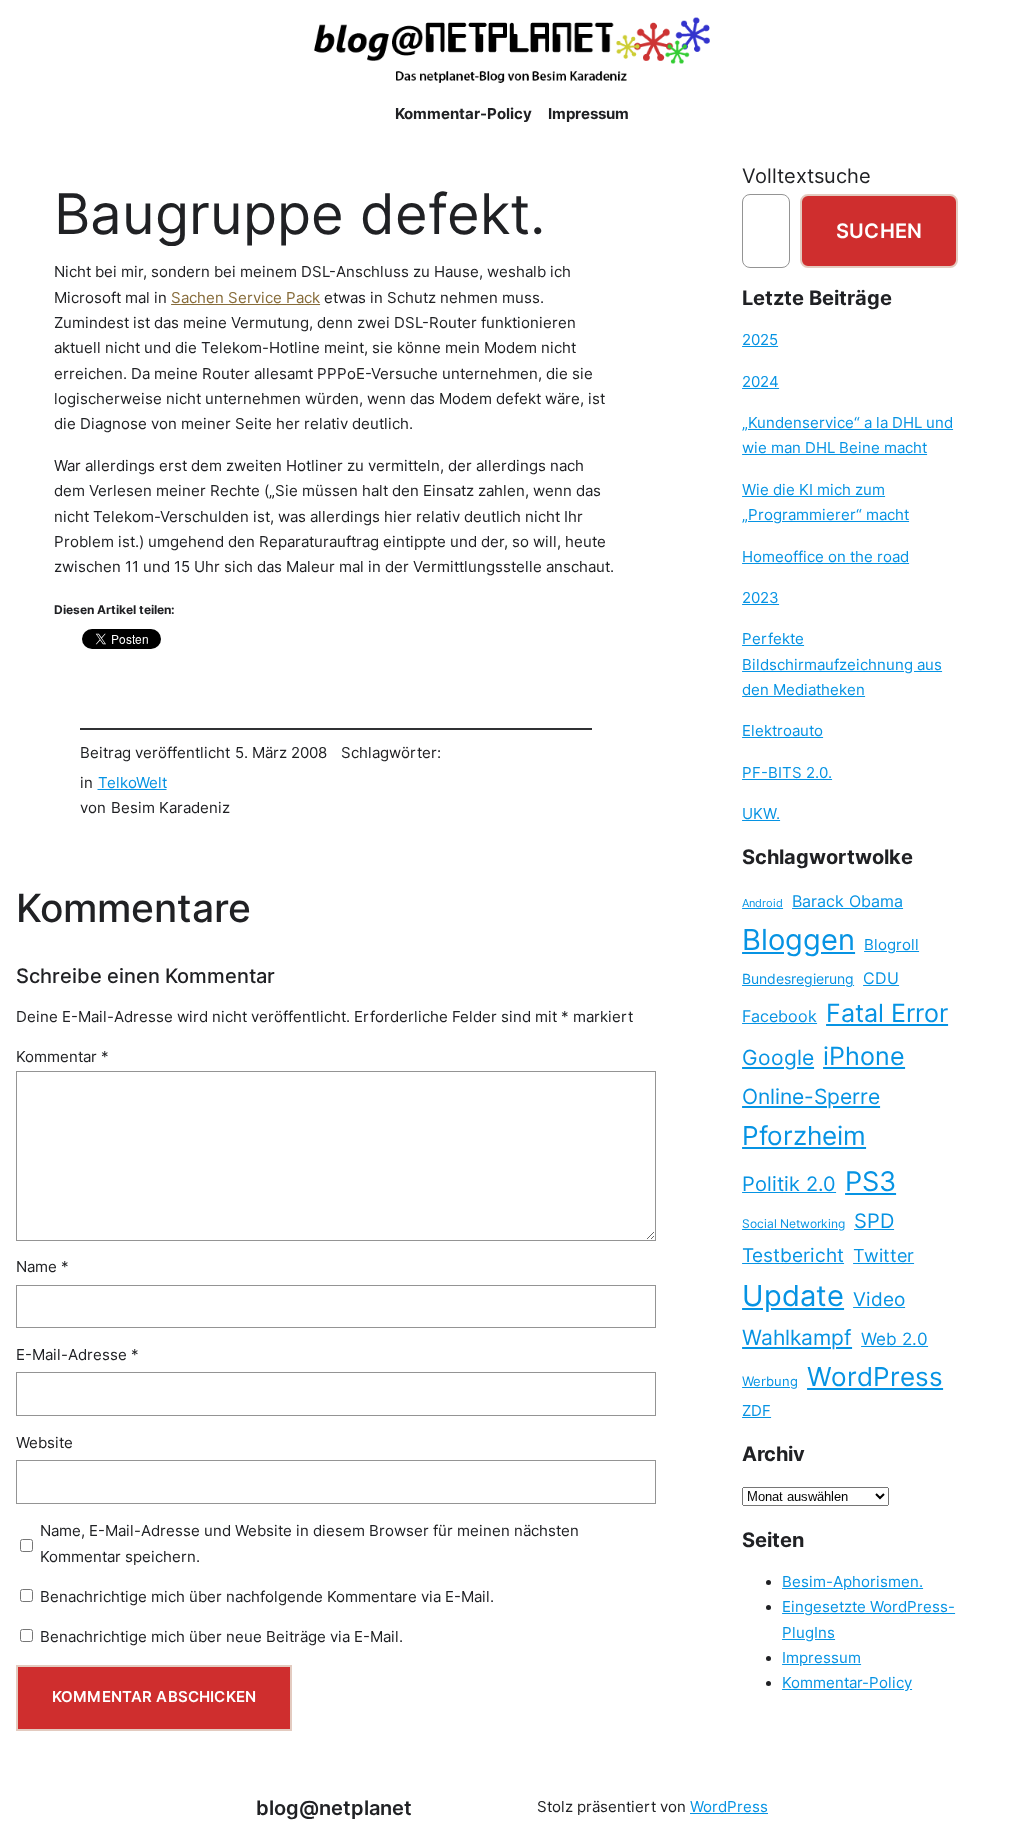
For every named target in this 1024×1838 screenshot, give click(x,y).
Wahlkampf (797, 1337)
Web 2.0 (894, 1338)
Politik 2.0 (789, 1184)
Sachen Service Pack (245, 298)
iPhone (864, 1056)
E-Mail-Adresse (77, 1355)
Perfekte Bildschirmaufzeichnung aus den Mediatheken (842, 664)
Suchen (879, 230)
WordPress (875, 1376)
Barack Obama (847, 901)
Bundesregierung (798, 979)
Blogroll (891, 945)
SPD (874, 1221)
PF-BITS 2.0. (787, 773)
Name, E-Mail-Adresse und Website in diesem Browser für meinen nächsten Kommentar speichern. (309, 1543)
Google (778, 1057)
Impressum (821, 1658)
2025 (760, 340)
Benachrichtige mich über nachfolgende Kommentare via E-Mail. (267, 1597)
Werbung (770, 1381)
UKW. (761, 814)
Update (793, 1295)
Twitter (883, 1255)
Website (44, 1443)
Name (42, 1267)
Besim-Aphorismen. (852, 1582)
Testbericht (793, 1255)
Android (762, 903)
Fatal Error (887, 1013)
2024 (760, 382)
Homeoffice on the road (825, 557)
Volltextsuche (806, 175)
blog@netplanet (334, 1807)
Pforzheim (804, 1135)
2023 (760, 598)
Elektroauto (782, 731)
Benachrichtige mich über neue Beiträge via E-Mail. (221, 1637)
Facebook (779, 1016)
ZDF (756, 1411)
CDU (881, 978)
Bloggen (798, 939)
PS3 (870, 1181)
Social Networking (793, 1223)
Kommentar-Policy (847, 1683)
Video (879, 1299)
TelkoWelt (132, 783)
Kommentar (62, 1057)
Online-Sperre (811, 1096)
